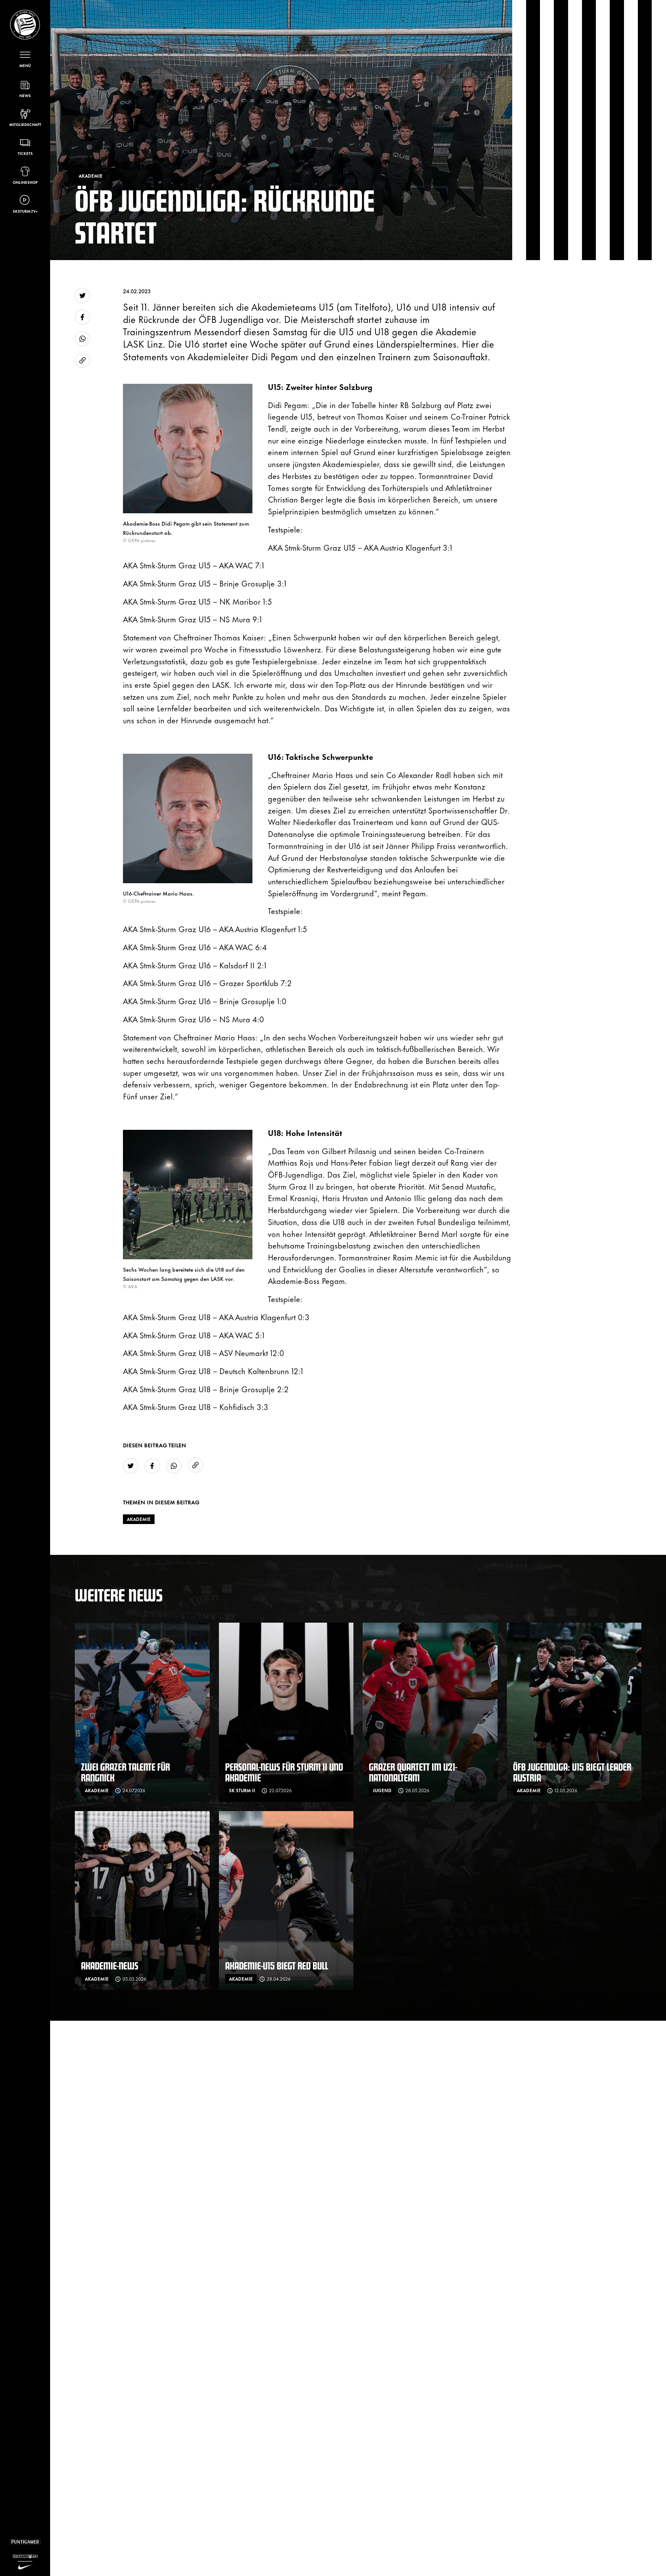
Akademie (139, 1519)
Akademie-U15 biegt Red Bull (277, 1965)
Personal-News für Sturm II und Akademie (284, 1772)
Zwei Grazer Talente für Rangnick (125, 1772)
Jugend (382, 1790)
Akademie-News (110, 1965)
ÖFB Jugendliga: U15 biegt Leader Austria (572, 1772)
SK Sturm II (242, 1790)
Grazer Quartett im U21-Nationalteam (413, 1772)
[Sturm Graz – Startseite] (25, 25)
